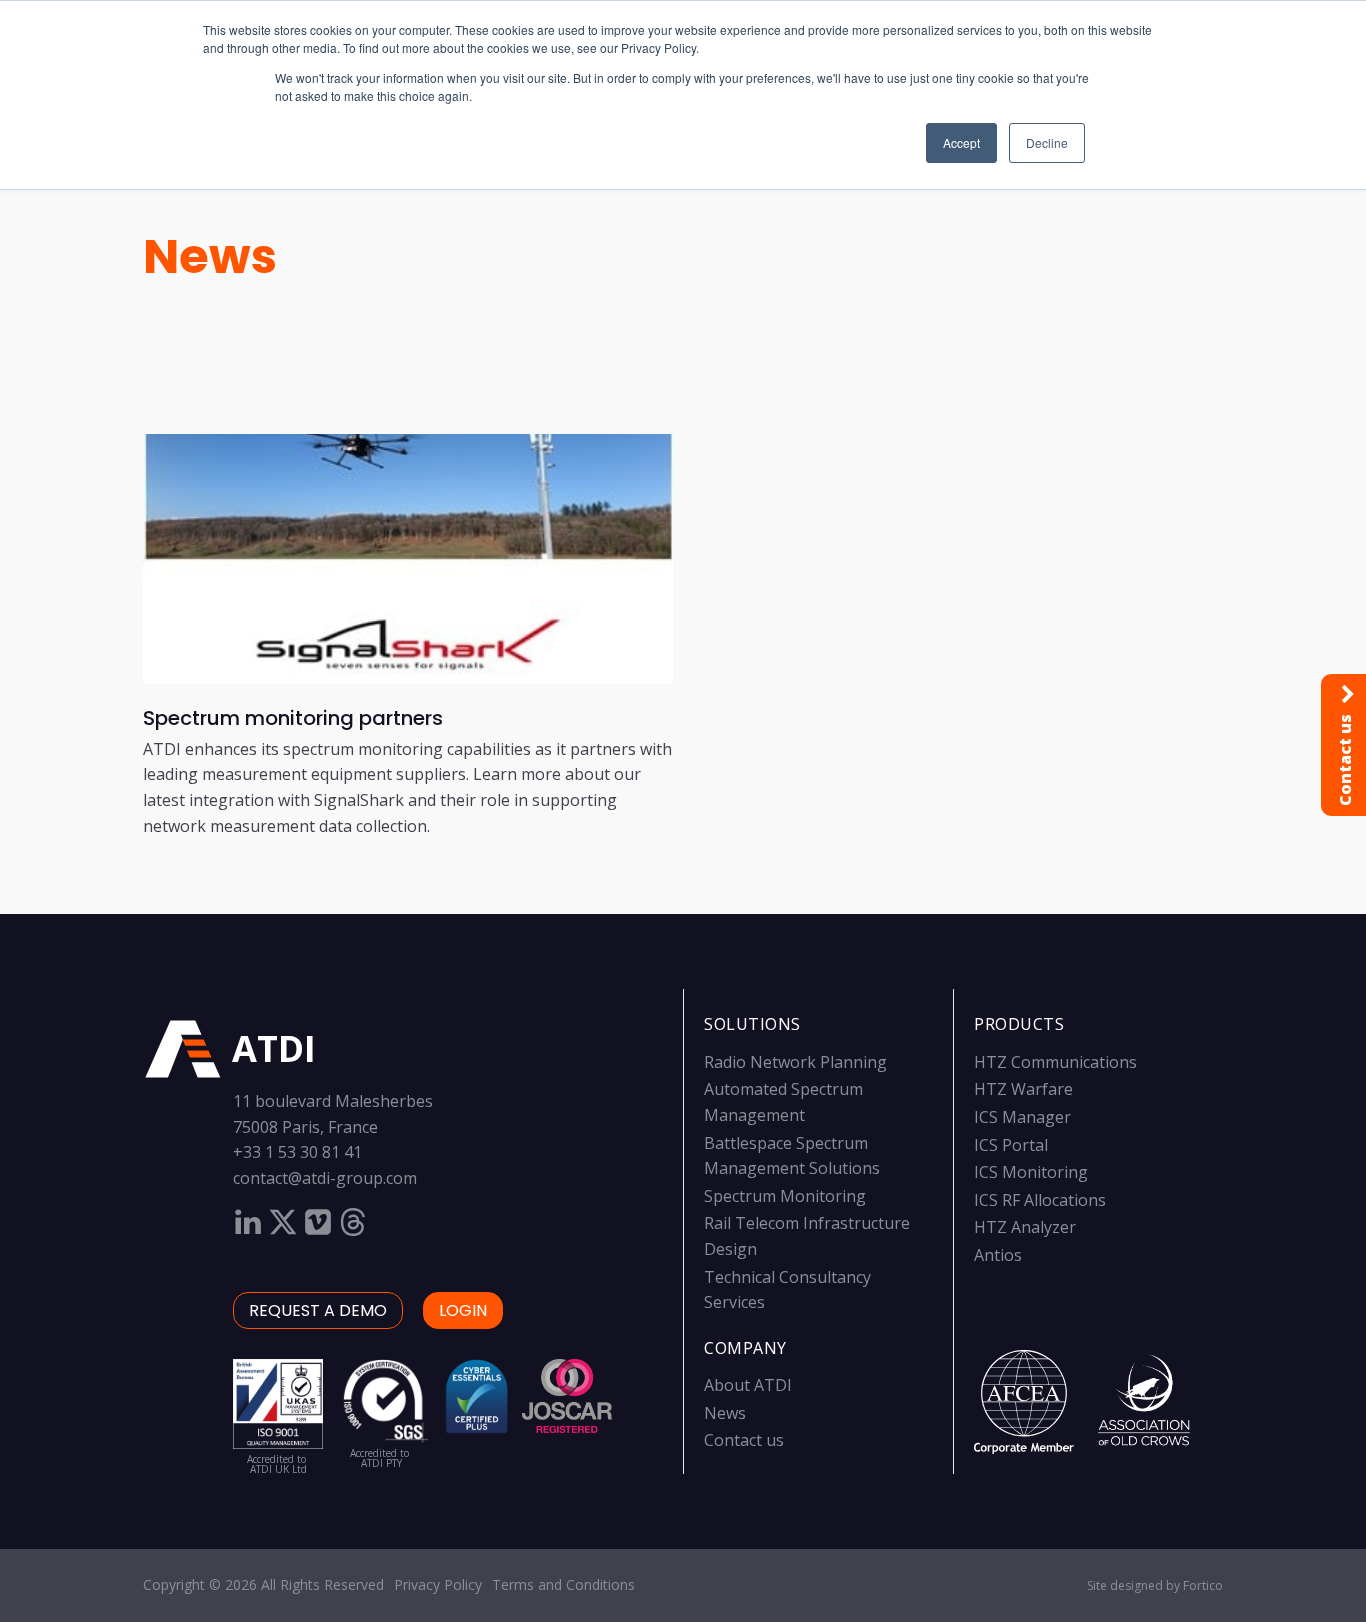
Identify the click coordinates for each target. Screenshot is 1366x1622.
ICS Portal (1011, 1145)
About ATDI (748, 1385)
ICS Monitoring (1031, 1172)
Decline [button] (1047, 142)
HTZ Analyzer (1025, 1227)
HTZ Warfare (1023, 1089)
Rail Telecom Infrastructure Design (807, 1236)
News (210, 256)
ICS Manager (1022, 1117)
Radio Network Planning (795, 1062)
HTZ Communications (1055, 1062)
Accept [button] (961, 142)
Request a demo (318, 1310)
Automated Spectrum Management (783, 1102)
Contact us (744, 1440)
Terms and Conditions (563, 1584)
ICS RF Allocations (1040, 1200)
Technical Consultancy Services (787, 1290)
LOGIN (463, 1310)
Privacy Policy (438, 1584)
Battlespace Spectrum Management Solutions (792, 1156)
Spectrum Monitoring (785, 1196)
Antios (998, 1255)
